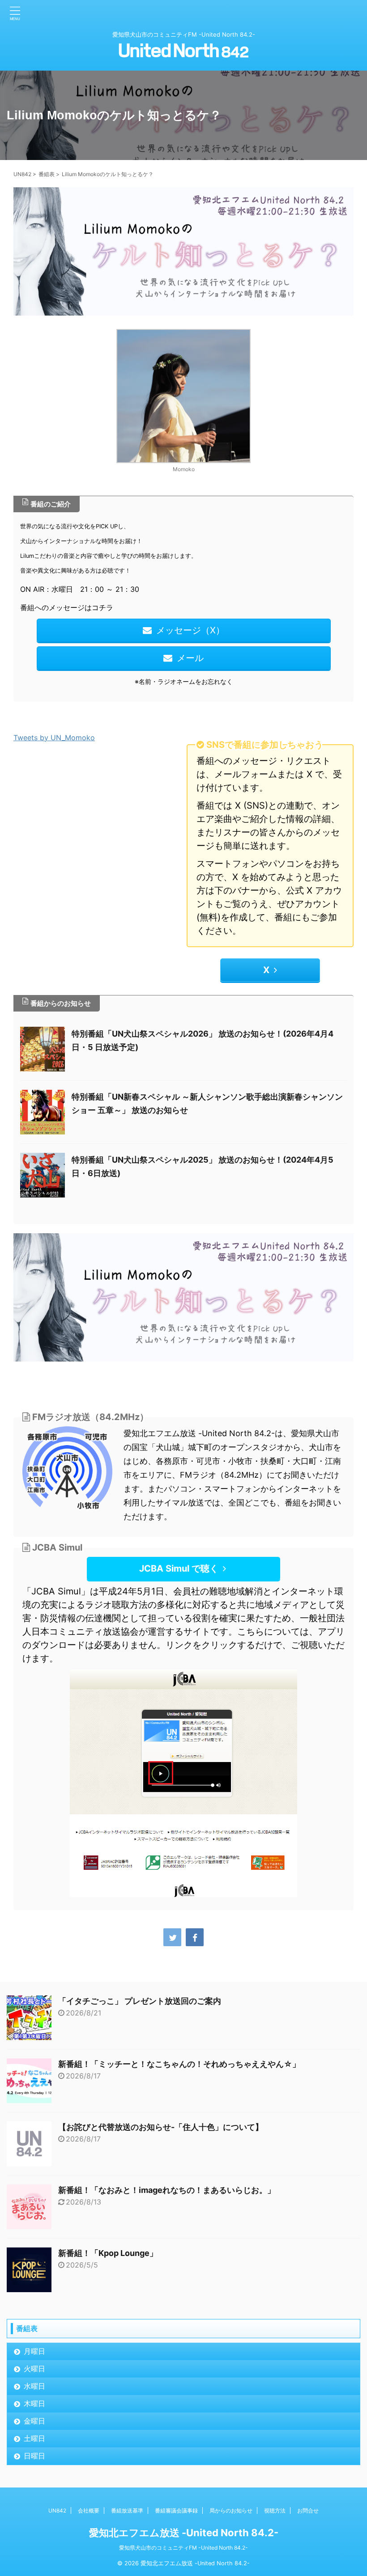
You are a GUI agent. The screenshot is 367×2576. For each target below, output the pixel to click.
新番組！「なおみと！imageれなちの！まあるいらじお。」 (167, 2190)
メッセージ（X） (190, 630)
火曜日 (34, 2369)
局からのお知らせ (231, 2511)
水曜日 (34, 2386)
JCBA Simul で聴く (179, 1568)
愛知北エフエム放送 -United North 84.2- (184, 2533)
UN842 (57, 2511)
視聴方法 (275, 2511)
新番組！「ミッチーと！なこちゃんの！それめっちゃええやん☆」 (179, 2064)
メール (190, 658)
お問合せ (308, 2511)
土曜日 (34, 2438)
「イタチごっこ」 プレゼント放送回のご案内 (140, 2001)
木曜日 (34, 2403)
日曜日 (34, 2456)
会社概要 (89, 2511)
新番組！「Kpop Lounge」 (108, 2253)
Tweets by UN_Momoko (54, 738)
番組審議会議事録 (176, 2511)
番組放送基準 (127, 2511)
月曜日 (34, 2351)
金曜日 (34, 2421)
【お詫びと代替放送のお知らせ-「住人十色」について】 (161, 2127)
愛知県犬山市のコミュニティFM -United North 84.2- (183, 2548)
